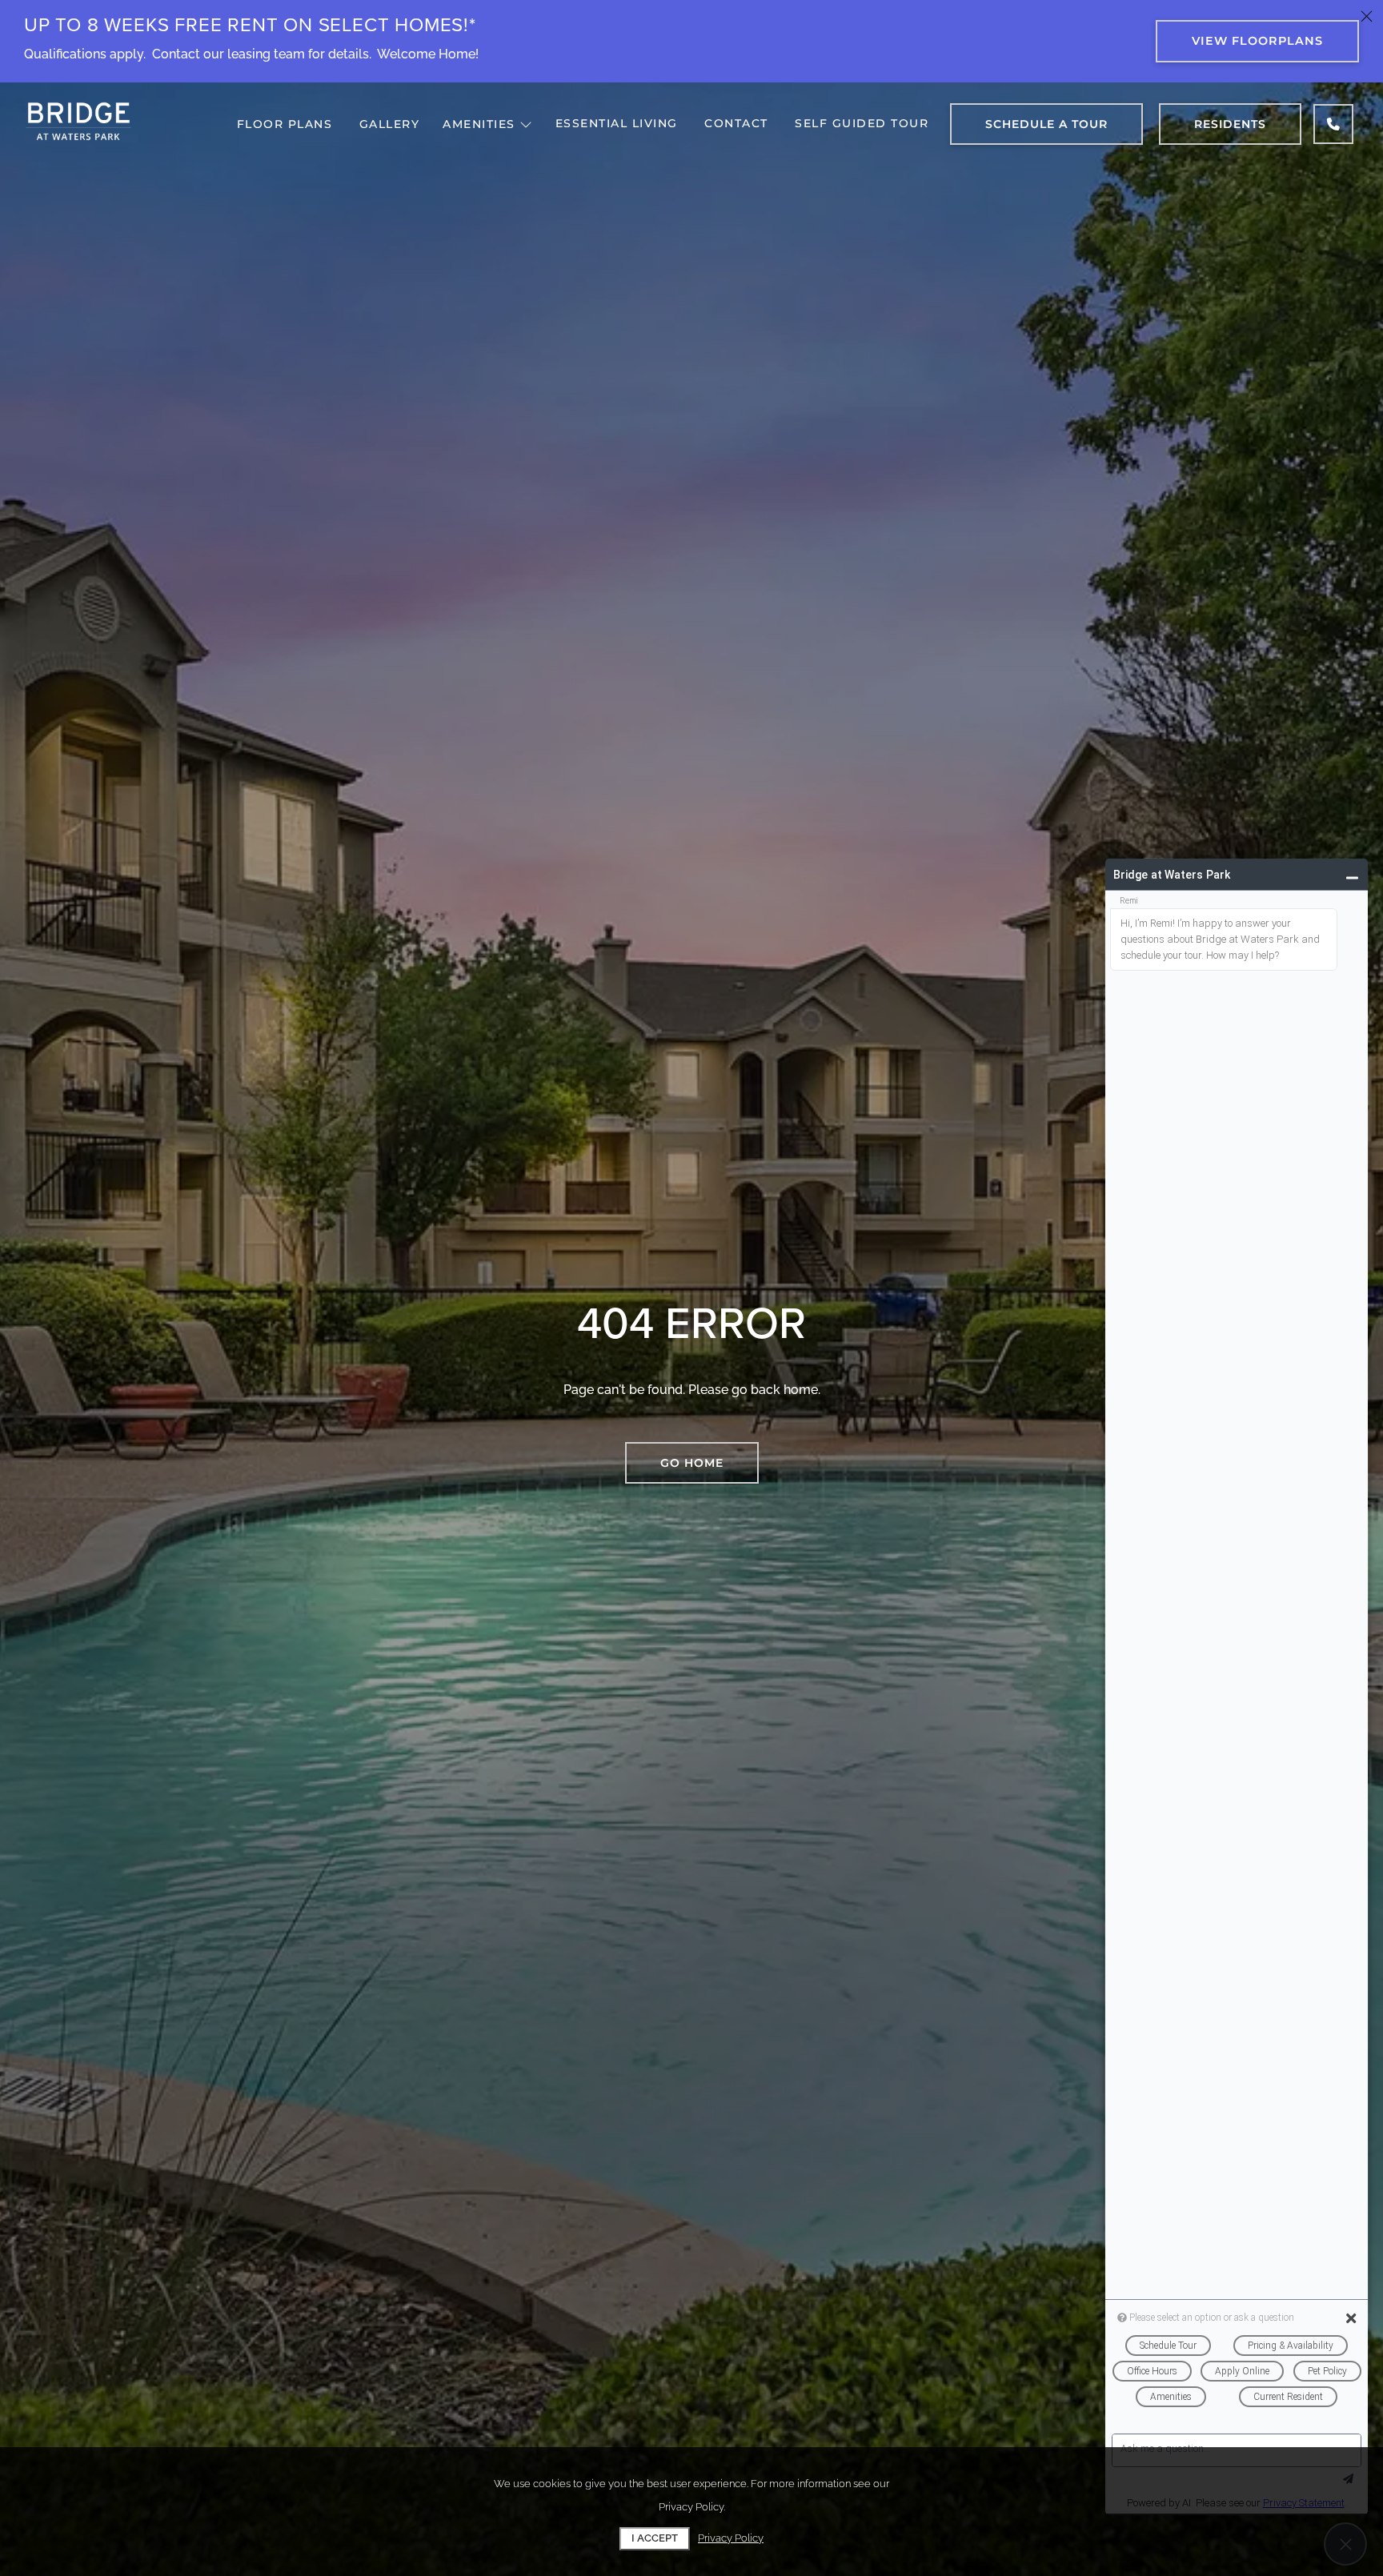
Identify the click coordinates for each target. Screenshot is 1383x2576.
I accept (655, 2538)
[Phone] (1333, 124)
